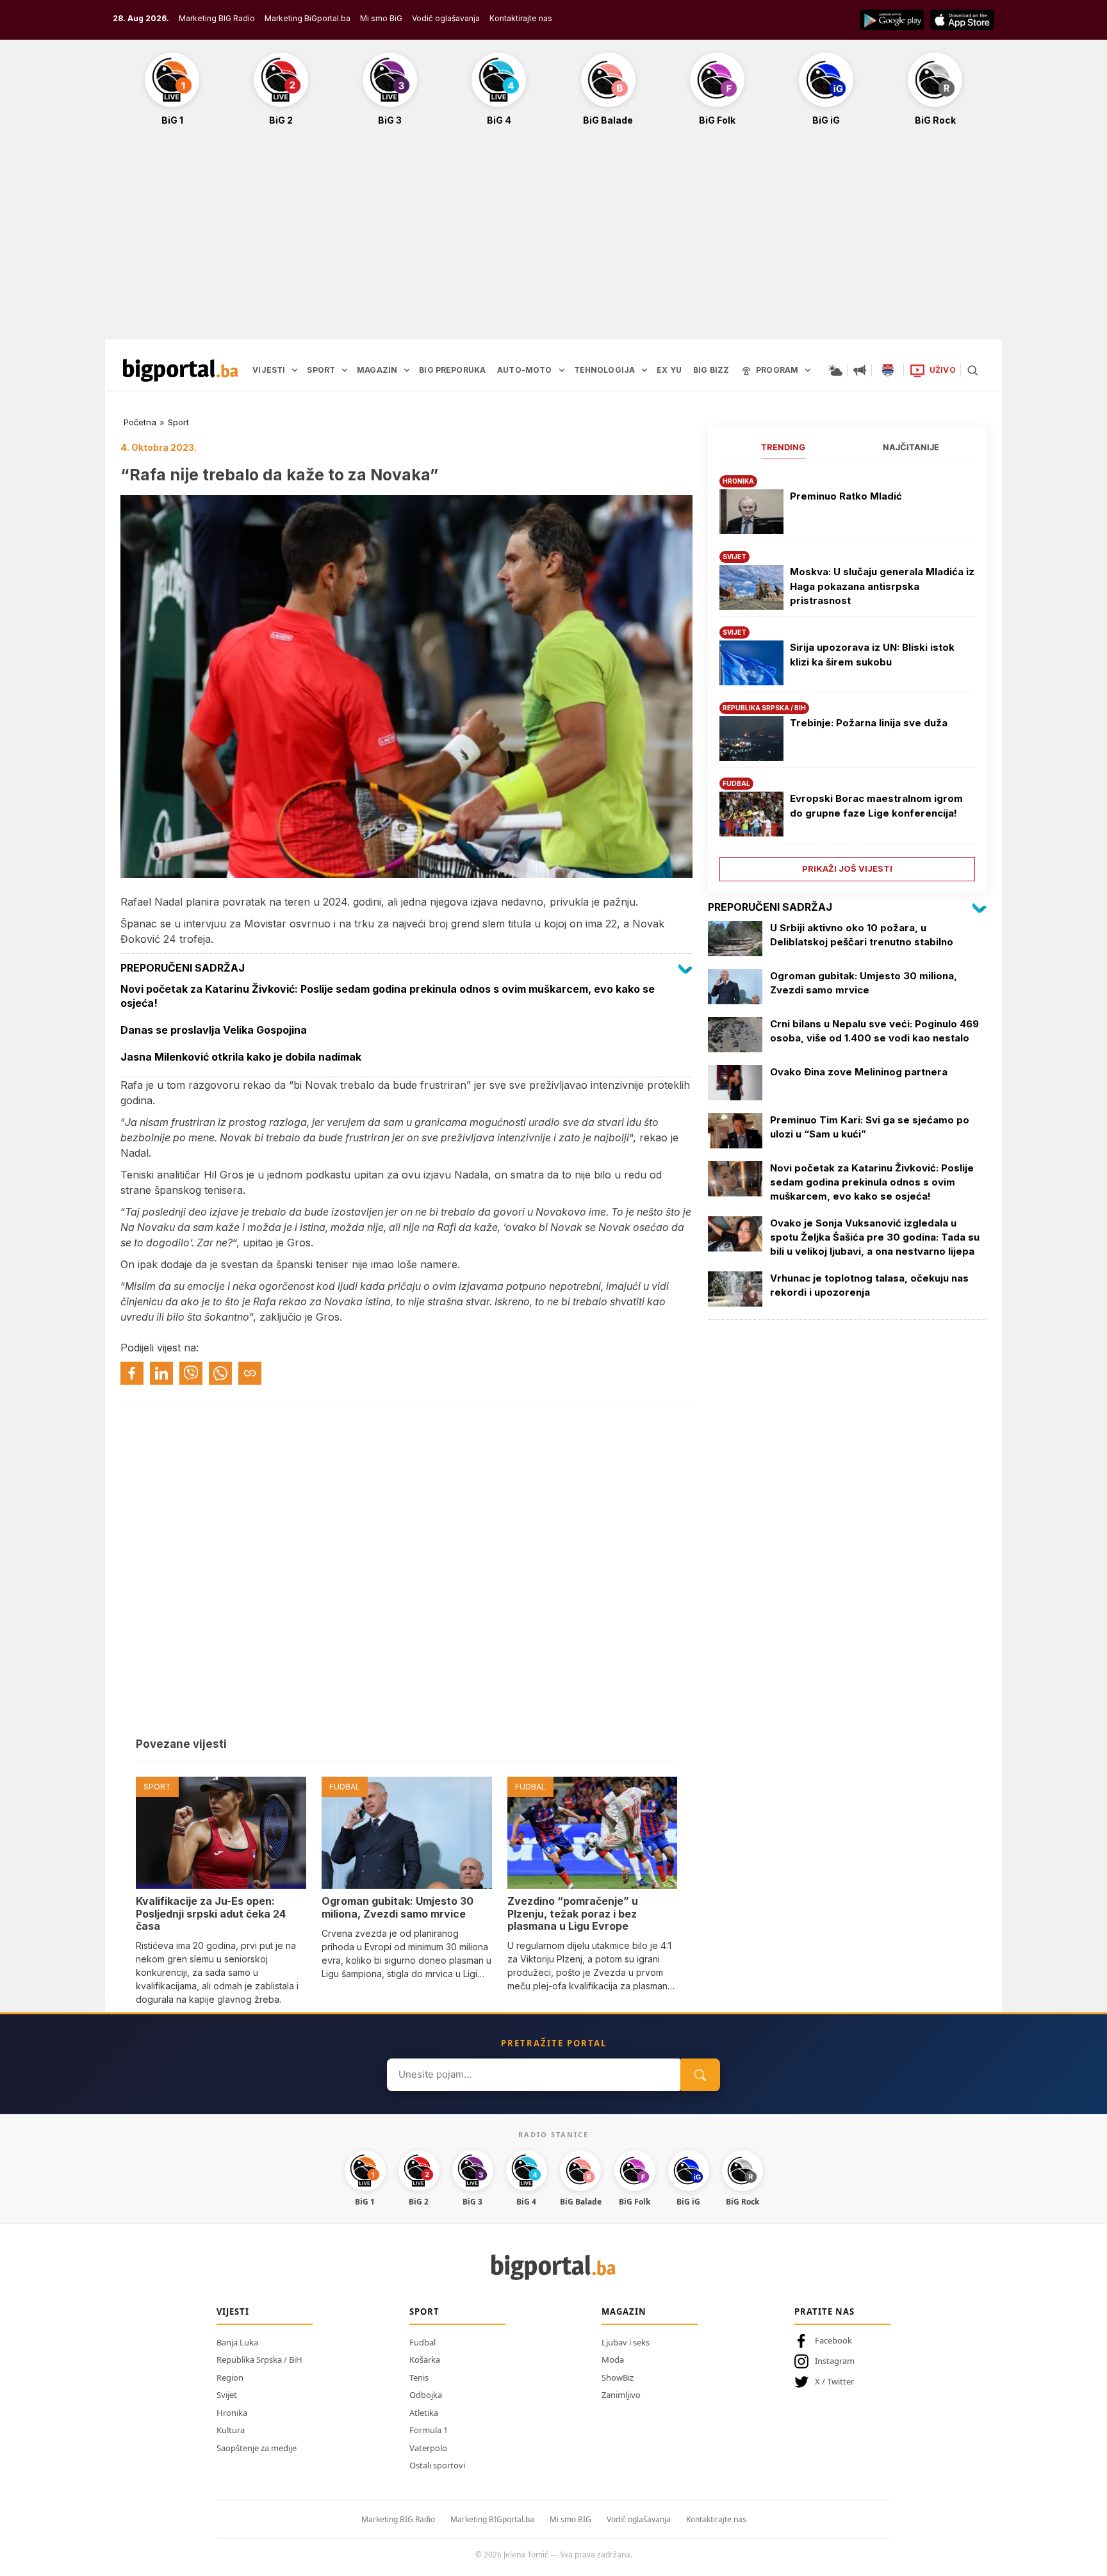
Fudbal (422, 2342)
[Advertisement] (553, 240)
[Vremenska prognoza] (835, 370)
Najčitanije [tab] (911, 447)
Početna (140, 422)
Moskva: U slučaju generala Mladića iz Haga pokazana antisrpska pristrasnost (882, 586)
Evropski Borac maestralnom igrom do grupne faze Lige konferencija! (876, 806)
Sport (178, 422)
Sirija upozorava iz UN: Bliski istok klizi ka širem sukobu (872, 655)
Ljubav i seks (626, 2342)
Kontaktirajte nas (521, 18)
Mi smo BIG (570, 2519)
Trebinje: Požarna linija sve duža (869, 723)
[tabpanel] (847, 673)
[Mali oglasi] (860, 370)
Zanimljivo (621, 2395)
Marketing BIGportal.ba (492, 2519)
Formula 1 (429, 2430)
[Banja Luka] (888, 370)
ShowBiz (618, 2377)
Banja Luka (237, 2342)
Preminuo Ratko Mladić (846, 496)
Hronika (232, 2413)
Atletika (424, 2413)
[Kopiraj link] (250, 1373)
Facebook (833, 2340)
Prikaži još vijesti (847, 868)
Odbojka (426, 2395)
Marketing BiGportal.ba (307, 18)
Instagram (835, 2361)
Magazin (624, 2311)
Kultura (231, 2430)
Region (230, 2377)
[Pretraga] (972, 370)
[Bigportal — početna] (181, 370)
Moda (613, 2360)
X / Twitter (834, 2381)
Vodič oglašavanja (446, 18)
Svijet (227, 2395)
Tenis (419, 2377)
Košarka (425, 2360)
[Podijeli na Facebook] (132, 1373)
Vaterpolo (428, 2448)
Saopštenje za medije (257, 2448)
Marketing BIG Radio (217, 18)
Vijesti (233, 2311)
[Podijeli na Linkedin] (161, 1373)
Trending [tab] (783, 447)
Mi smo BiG (381, 18)
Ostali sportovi (437, 2465)
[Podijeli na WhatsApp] (220, 1373)
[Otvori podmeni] (295, 370)
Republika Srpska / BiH (259, 2360)
